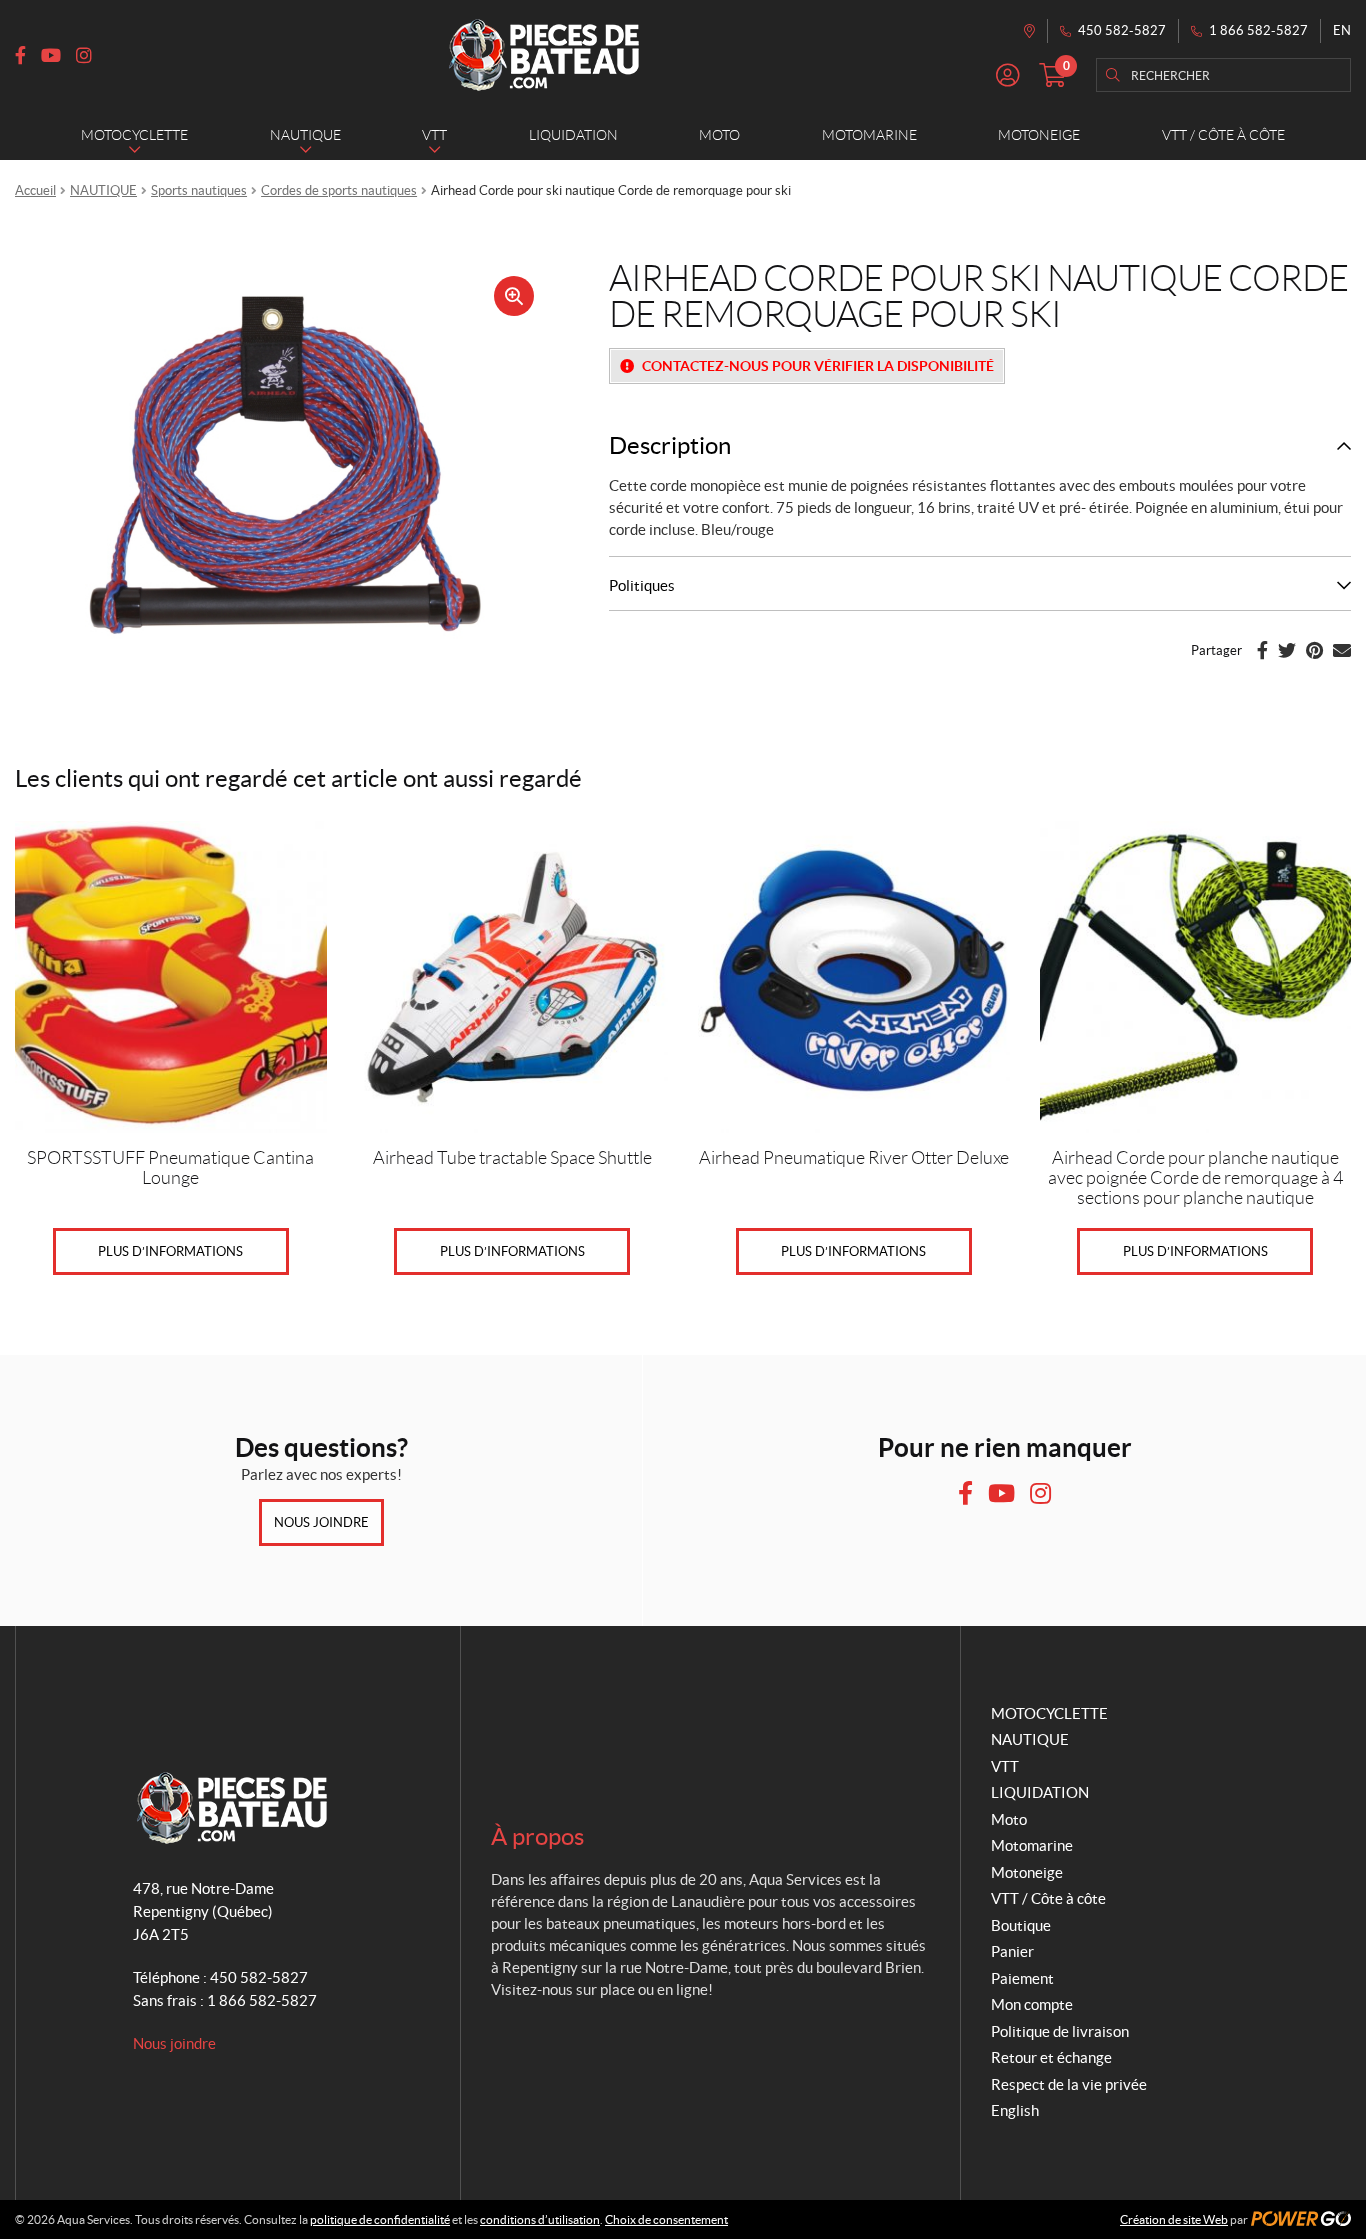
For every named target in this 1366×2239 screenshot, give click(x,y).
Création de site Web (1174, 2219)
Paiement (1022, 1978)
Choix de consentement (666, 2219)
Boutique (1021, 1925)
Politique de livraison (1060, 2031)
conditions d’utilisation (540, 2219)
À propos (537, 1836)
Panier (1012, 1951)
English (1015, 2110)
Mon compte (1032, 2004)
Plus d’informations (170, 1251)
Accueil (35, 190)
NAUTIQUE (103, 190)
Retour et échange (1051, 2057)
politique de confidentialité (380, 2219)
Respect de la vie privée (1069, 2084)
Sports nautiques (199, 190)
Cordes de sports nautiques (339, 190)
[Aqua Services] (544, 55)
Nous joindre (321, 1522)
